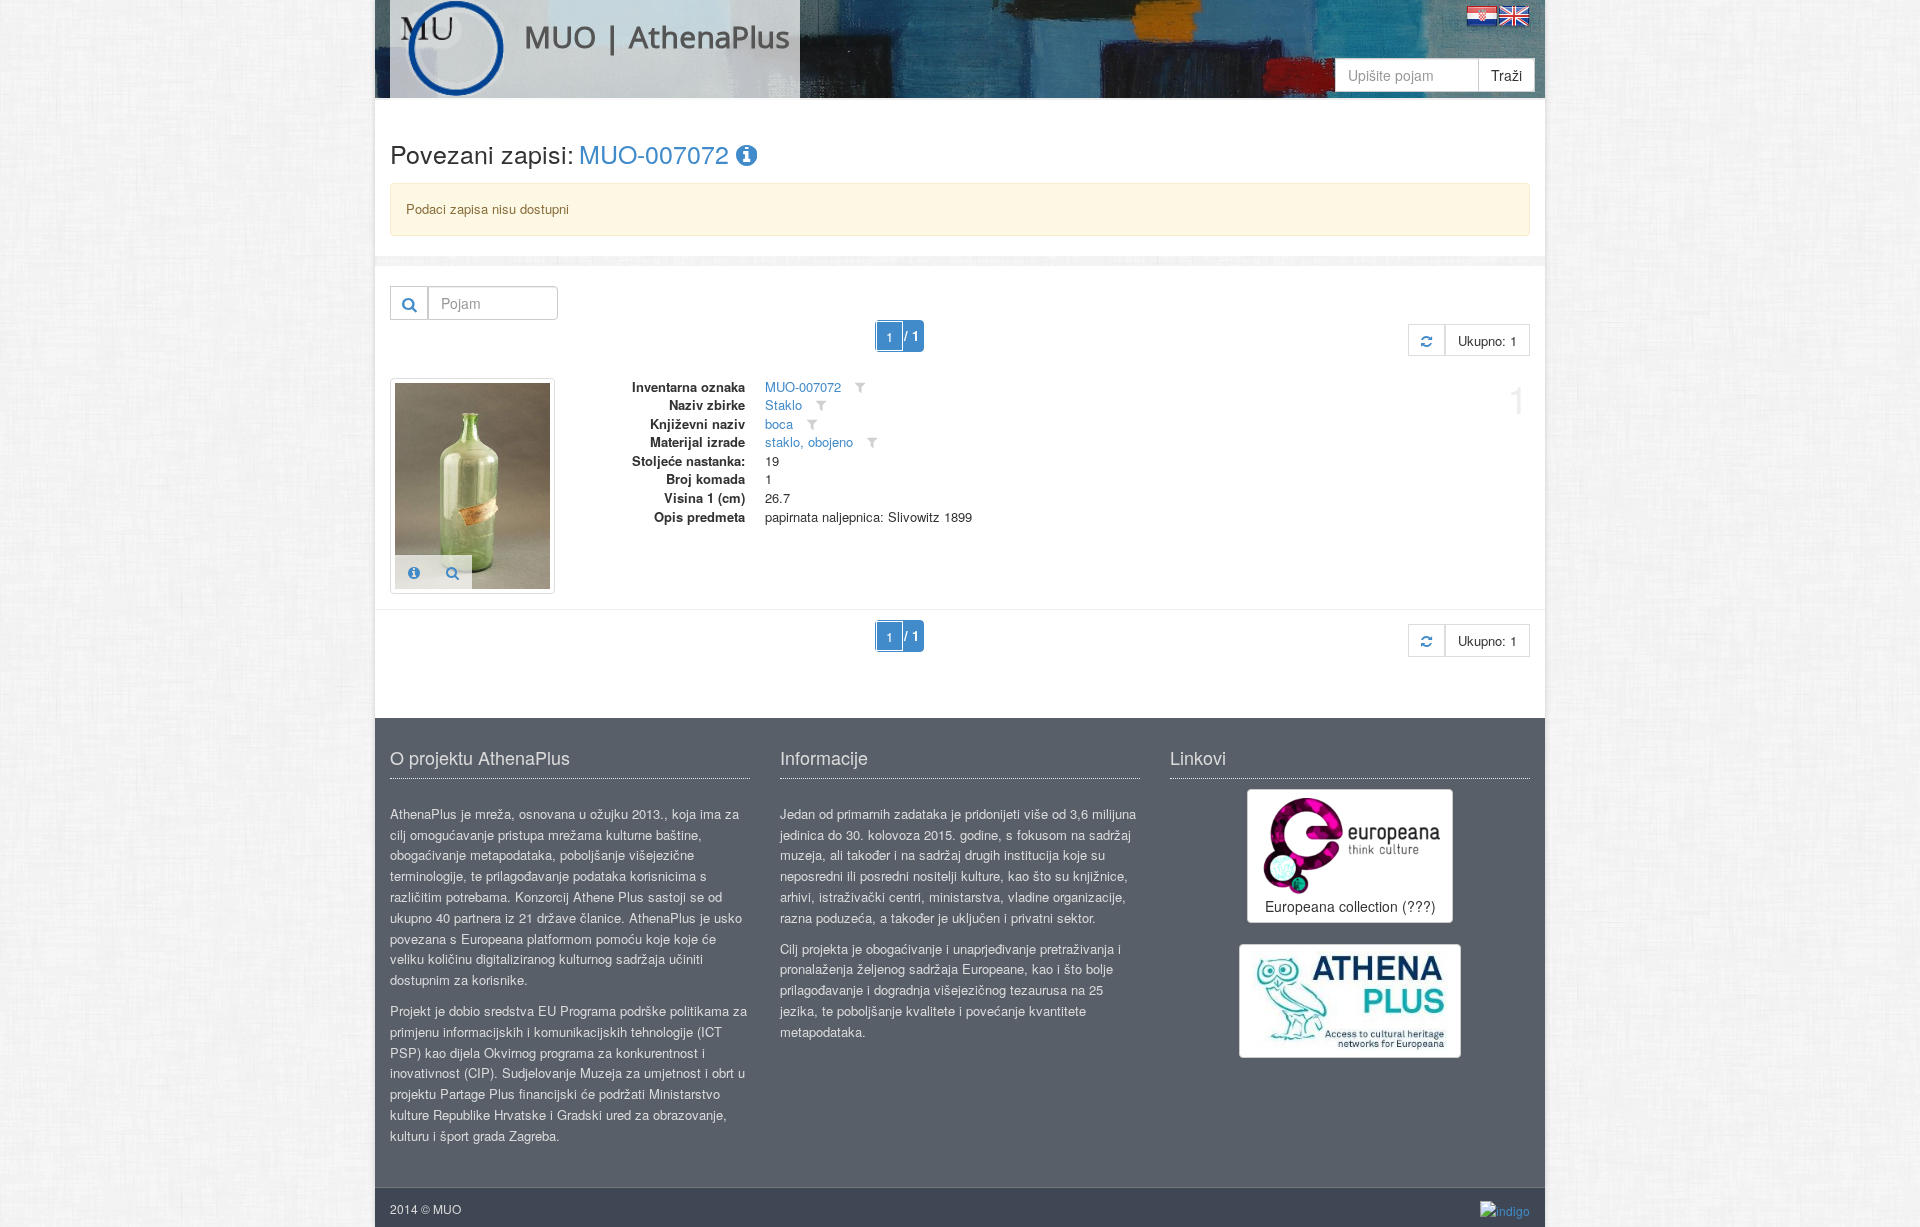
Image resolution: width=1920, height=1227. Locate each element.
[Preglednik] (452, 572)
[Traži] (409, 303)
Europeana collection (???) (1350, 906)
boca (779, 423)
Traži (1506, 75)
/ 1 (911, 335)
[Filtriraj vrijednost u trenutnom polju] (860, 387)
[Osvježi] (1426, 340)
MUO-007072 (657, 153)
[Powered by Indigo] (1505, 1209)
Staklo (783, 404)
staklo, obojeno (809, 441)
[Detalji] (414, 572)
